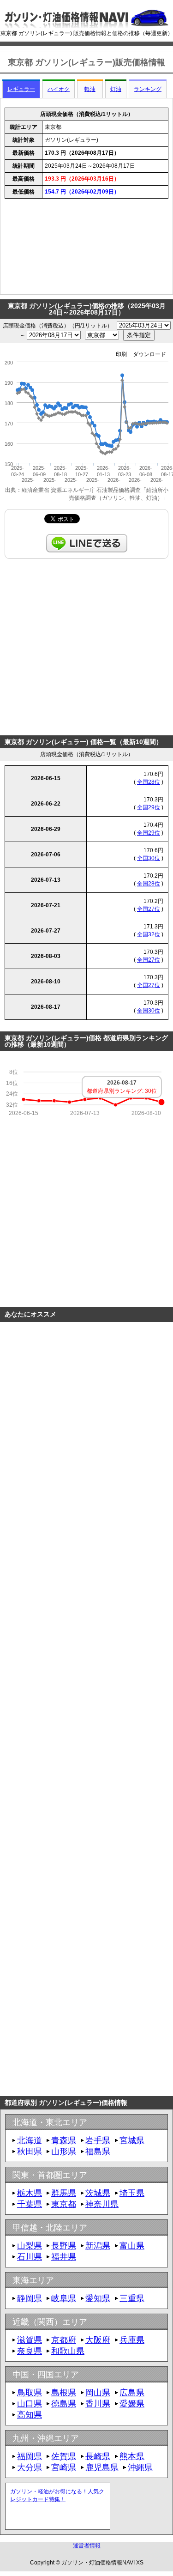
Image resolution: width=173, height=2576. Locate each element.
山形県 (64, 2152)
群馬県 (64, 2193)
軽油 (90, 89)
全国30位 (149, 858)
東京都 (64, 2204)
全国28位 (149, 782)
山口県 (30, 2404)
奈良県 (30, 2351)
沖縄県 (140, 2467)
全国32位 (149, 934)
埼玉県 (132, 2193)
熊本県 (132, 2456)
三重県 (132, 2298)
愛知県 (98, 2298)
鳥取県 (30, 2393)
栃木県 (30, 2193)
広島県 (132, 2393)
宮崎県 (64, 2467)
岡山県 (98, 2393)
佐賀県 (64, 2456)
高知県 (30, 2415)
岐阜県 (64, 2298)
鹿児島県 (102, 2467)
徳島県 (64, 2404)
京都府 (64, 2340)
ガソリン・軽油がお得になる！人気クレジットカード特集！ (57, 2495)
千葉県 (30, 2204)
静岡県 (30, 2298)
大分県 (30, 2467)
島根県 (64, 2393)
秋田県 (30, 2152)
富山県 (132, 2246)
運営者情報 (87, 2546)
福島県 (98, 2152)
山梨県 (30, 2246)
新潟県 (98, 2246)
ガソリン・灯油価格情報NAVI (98, 2563)
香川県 (98, 2404)
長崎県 (98, 2456)
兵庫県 (132, 2340)
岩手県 (98, 2140)
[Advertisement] (86, 249)
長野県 (64, 2246)
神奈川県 (102, 2204)
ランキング (148, 89)
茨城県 (98, 2193)
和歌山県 (68, 2351)
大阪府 (98, 2340)
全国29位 (149, 807)
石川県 (30, 2257)
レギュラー (21, 89)
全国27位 (149, 909)
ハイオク (59, 89)
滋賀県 (30, 2340)
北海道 (30, 2140)
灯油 (116, 89)
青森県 (64, 2140)
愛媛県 (132, 2404)
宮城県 (132, 2140)
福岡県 (30, 2456)
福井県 (64, 2257)
